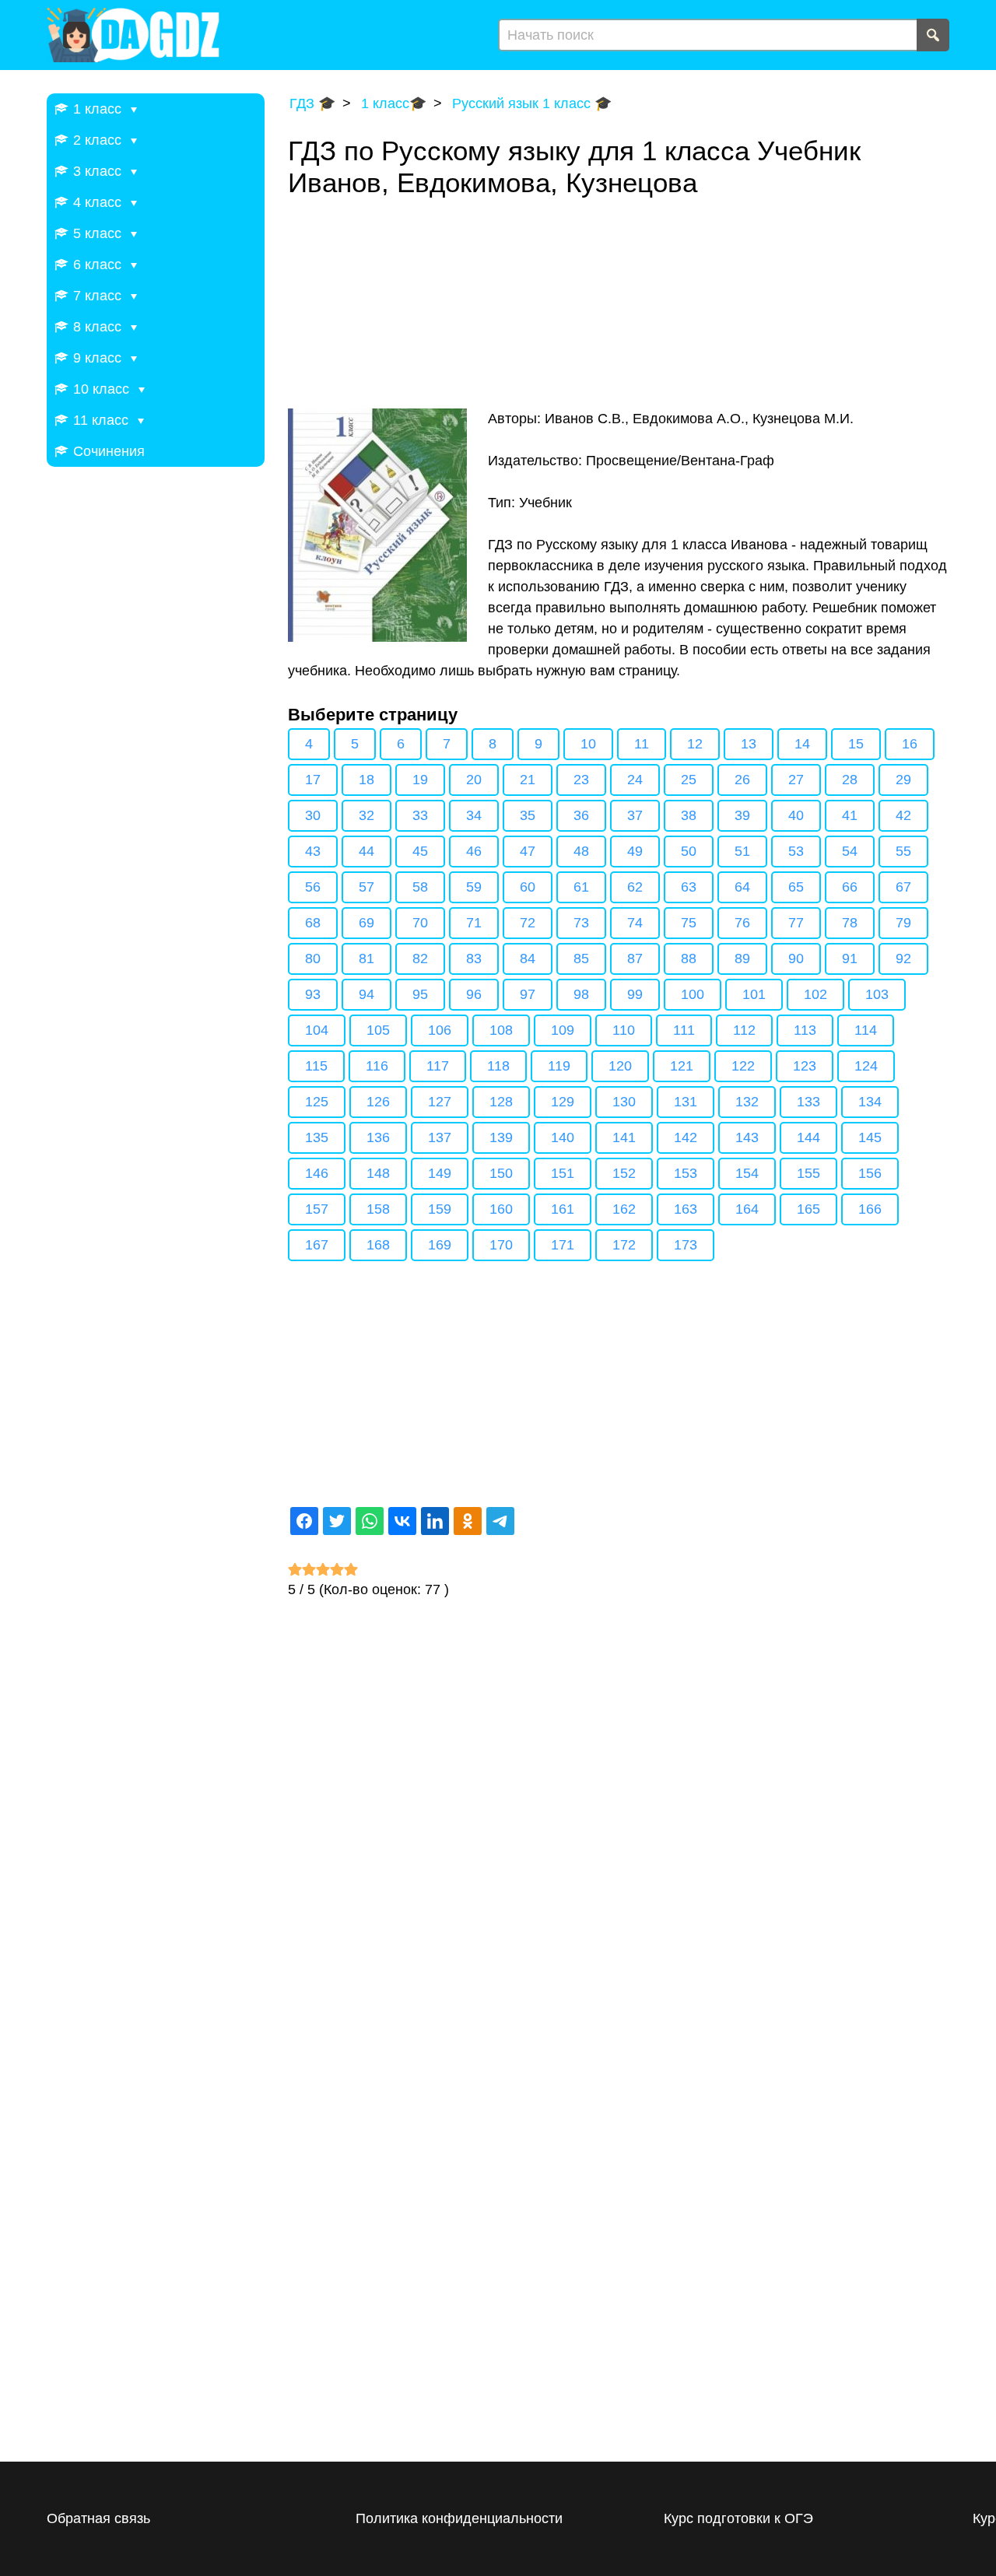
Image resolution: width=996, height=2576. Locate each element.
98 (581, 994)
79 (903, 923)
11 (642, 744)
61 (581, 887)
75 (689, 923)
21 (528, 780)
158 (378, 1209)
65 (796, 887)
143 (747, 1137)
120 (620, 1066)
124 (866, 1066)
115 (316, 1066)
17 (313, 780)
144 (808, 1137)
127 (440, 1102)
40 (796, 815)
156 (870, 1173)
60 (528, 887)
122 (743, 1066)
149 (440, 1173)
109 (563, 1030)
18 (366, 780)
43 (313, 851)
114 (866, 1030)
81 (366, 959)
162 (624, 1209)
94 (366, 994)
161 (563, 1209)
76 (742, 923)
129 (563, 1102)
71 (474, 923)
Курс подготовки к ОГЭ (738, 2518)
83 (474, 959)
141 (624, 1137)
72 (528, 923)
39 (742, 815)
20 (474, 780)
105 (378, 1030)
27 (796, 780)
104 (317, 1030)
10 (588, 744)
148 (378, 1173)
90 (796, 959)
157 (317, 1209)
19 (420, 780)
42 (903, 815)
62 (635, 887)
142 (686, 1137)
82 (420, 959)
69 (366, 923)
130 (624, 1102)
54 (850, 851)
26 (742, 780)
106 (440, 1030)
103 (877, 994)
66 (850, 887)
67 (903, 887)
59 (474, 887)
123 (805, 1066)
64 (742, 887)
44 (366, 851)
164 (747, 1209)
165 (808, 1209)
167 (317, 1245)
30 (313, 815)
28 (850, 780)
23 (581, 780)
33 (420, 815)
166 (870, 1209)
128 (501, 1102)
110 (624, 1030)
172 (624, 1245)
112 (744, 1030)
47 (528, 851)
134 (870, 1102)
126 (378, 1102)
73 (581, 923)
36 (581, 815)
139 (501, 1137)
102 (815, 994)
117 (438, 1066)
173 (686, 1245)
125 (317, 1102)
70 (420, 923)
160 (501, 1209)
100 (693, 994)
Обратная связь (98, 2518)
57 (366, 887)
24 (635, 780)
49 (635, 851)
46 (474, 851)
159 (440, 1209)
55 (903, 851)
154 (747, 1173)
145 (870, 1137)
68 (313, 923)
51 (742, 851)
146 (317, 1173)
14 (802, 744)
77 (796, 923)
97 (528, 994)
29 (903, 780)
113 (805, 1030)
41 (850, 815)
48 (581, 851)
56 (313, 887)
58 (420, 887)
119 (559, 1066)
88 (689, 959)
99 (635, 994)
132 (747, 1102)
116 (377, 1066)
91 (850, 959)
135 (317, 1137)
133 (808, 1102)
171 (563, 1245)
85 (581, 959)
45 (420, 851)
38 (689, 815)
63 (689, 887)
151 (563, 1173)
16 (910, 744)
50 (689, 851)
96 (474, 994)
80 (313, 959)
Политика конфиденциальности (459, 2518)
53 (796, 851)
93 (313, 994)
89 (742, 959)
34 (474, 815)
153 (686, 1173)
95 (420, 994)
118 (498, 1066)
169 (440, 1245)
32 (366, 815)
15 (856, 744)
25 (689, 780)
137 (440, 1137)
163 (686, 1209)
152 (624, 1173)
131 (686, 1102)
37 (635, 815)
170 (501, 1245)
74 (635, 923)
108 (501, 1030)
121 (682, 1066)
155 (808, 1173)
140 (563, 1137)
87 (635, 959)
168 (378, 1245)
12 (695, 744)
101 (754, 994)
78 (850, 923)
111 (684, 1030)
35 (528, 815)
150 (501, 1173)
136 (378, 1137)
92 (903, 959)
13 (749, 744)
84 (528, 959)
